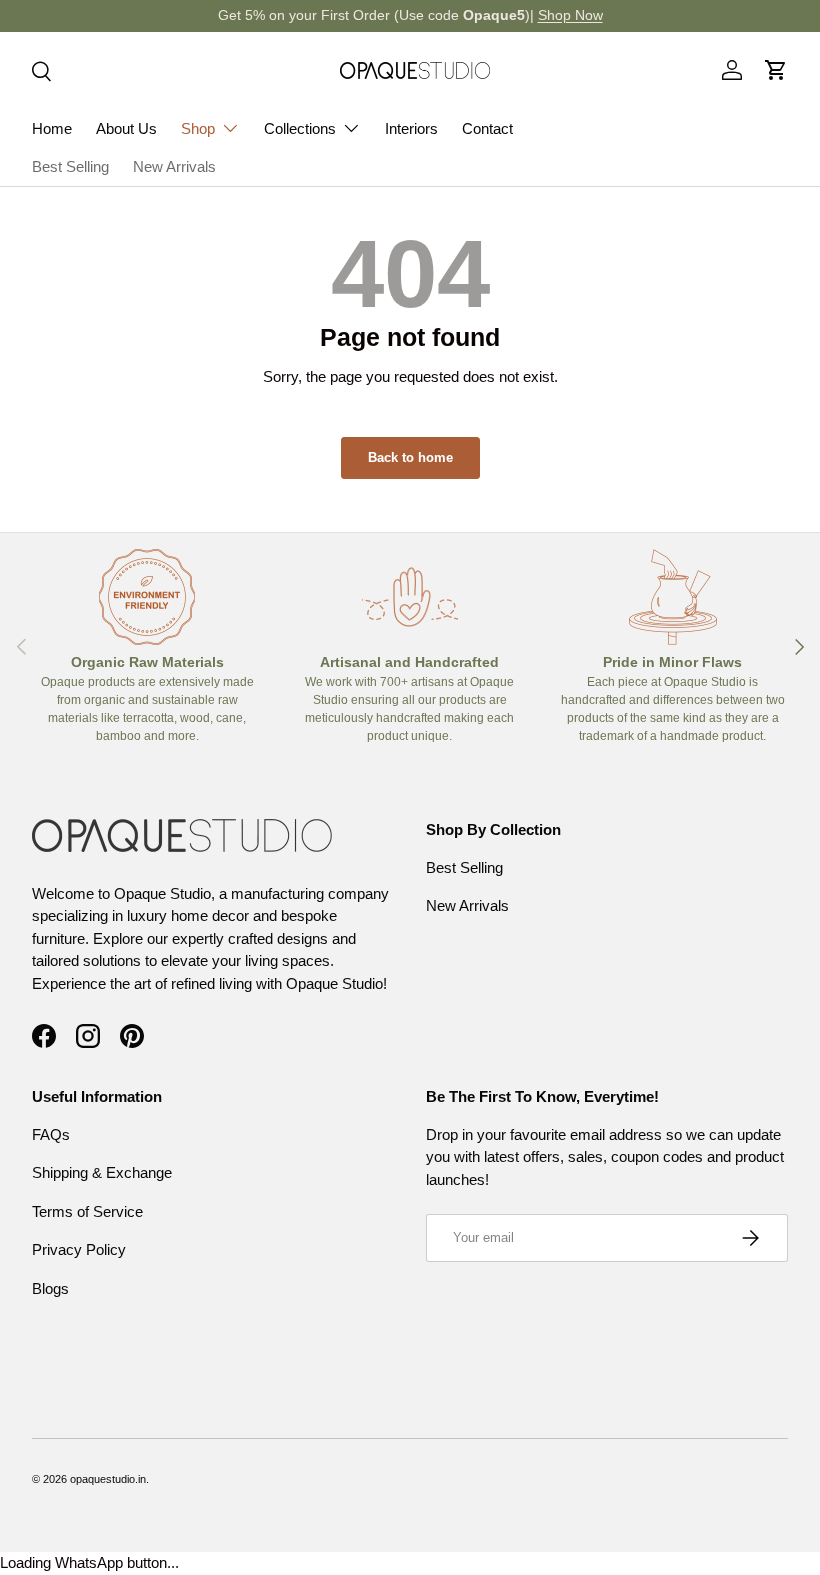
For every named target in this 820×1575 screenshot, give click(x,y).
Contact (487, 128)
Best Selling (70, 166)
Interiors (411, 128)
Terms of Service (87, 1211)
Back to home (410, 457)
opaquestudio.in (108, 1479)
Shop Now (570, 15)
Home (52, 128)
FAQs (51, 1134)
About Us (126, 128)
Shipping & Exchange (102, 1172)
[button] (776, 70)
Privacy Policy (79, 1249)
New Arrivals (174, 166)
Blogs (50, 1288)
